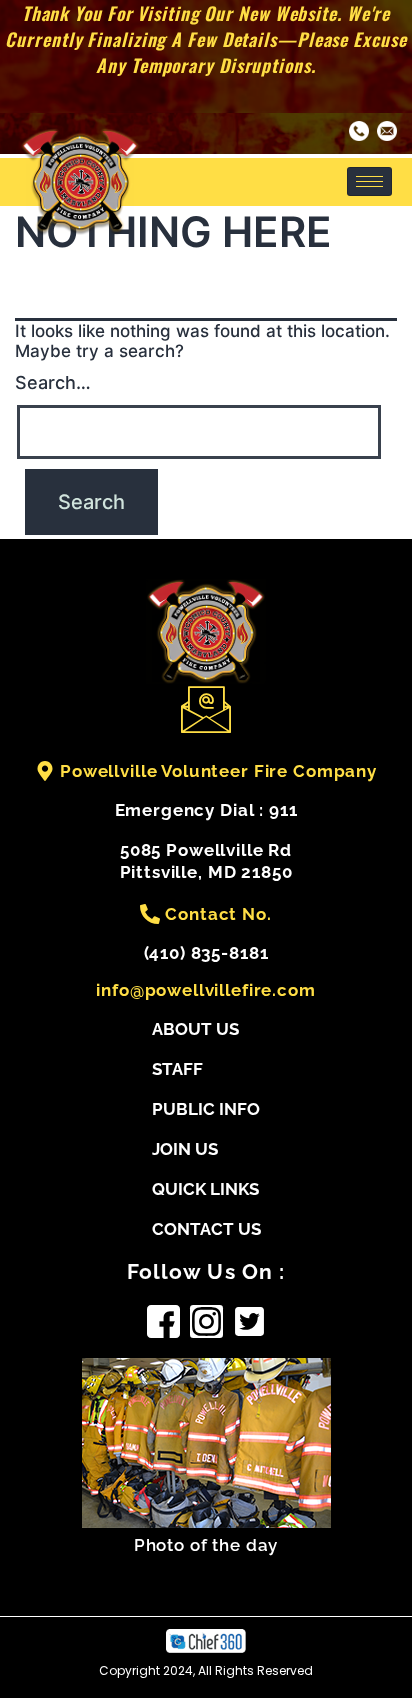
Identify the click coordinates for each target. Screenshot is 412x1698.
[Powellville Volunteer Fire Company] (45, 771)
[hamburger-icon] (369, 181)
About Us (195, 1029)
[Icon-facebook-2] (163, 1321)
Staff (177, 1069)
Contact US (206, 1229)
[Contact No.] (150, 914)
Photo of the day (206, 1545)
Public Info (206, 1109)
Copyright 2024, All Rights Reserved (206, 1670)
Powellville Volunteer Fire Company (218, 771)
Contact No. (218, 914)
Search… (53, 382)
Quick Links (205, 1189)
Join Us (185, 1149)
